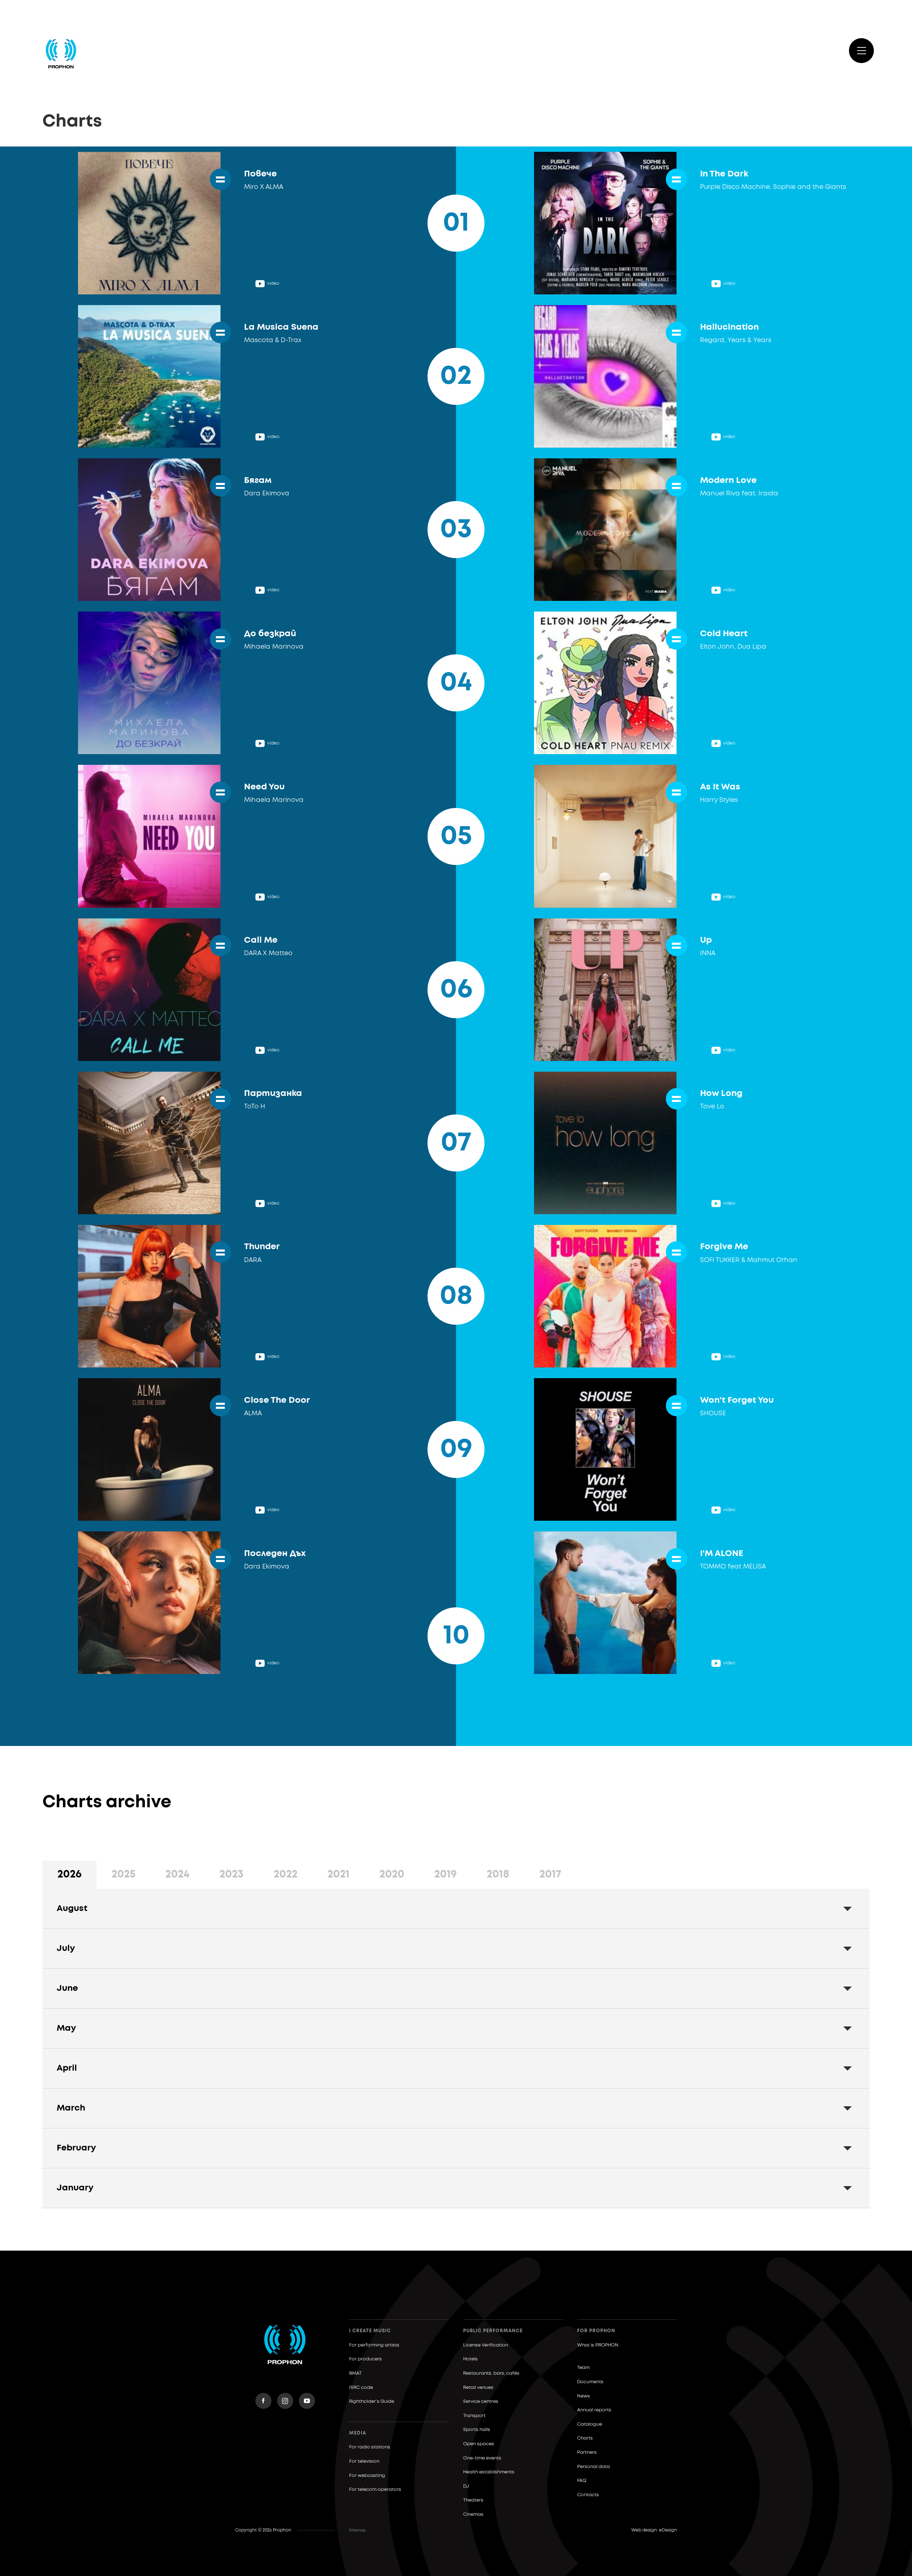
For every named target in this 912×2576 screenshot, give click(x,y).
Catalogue (590, 2424)
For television (364, 2461)
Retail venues (478, 2388)
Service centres (481, 2402)
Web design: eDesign (654, 2530)
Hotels (470, 2359)
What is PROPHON (598, 2345)
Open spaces (479, 2444)
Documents (590, 2382)
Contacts (588, 2495)
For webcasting (367, 2476)
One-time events (482, 2458)
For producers (366, 2359)
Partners (587, 2453)
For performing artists (374, 2345)
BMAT (355, 2373)
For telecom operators (375, 2490)
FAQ (582, 2481)
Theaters (473, 2500)
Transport (474, 2416)
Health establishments (489, 2472)
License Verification (486, 2345)
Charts (585, 2438)
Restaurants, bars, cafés (491, 2373)
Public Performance (493, 2331)
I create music (370, 2331)
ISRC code (361, 2388)
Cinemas (473, 2515)
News (584, 2396)
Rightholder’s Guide (372, 2402)
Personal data (594, 2467)
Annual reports (594, 2410)
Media (358, 2433)
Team (583, 2368)
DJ (466, 2486)
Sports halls (477, 2430)
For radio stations (370, 2447)
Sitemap (357, 2530)
